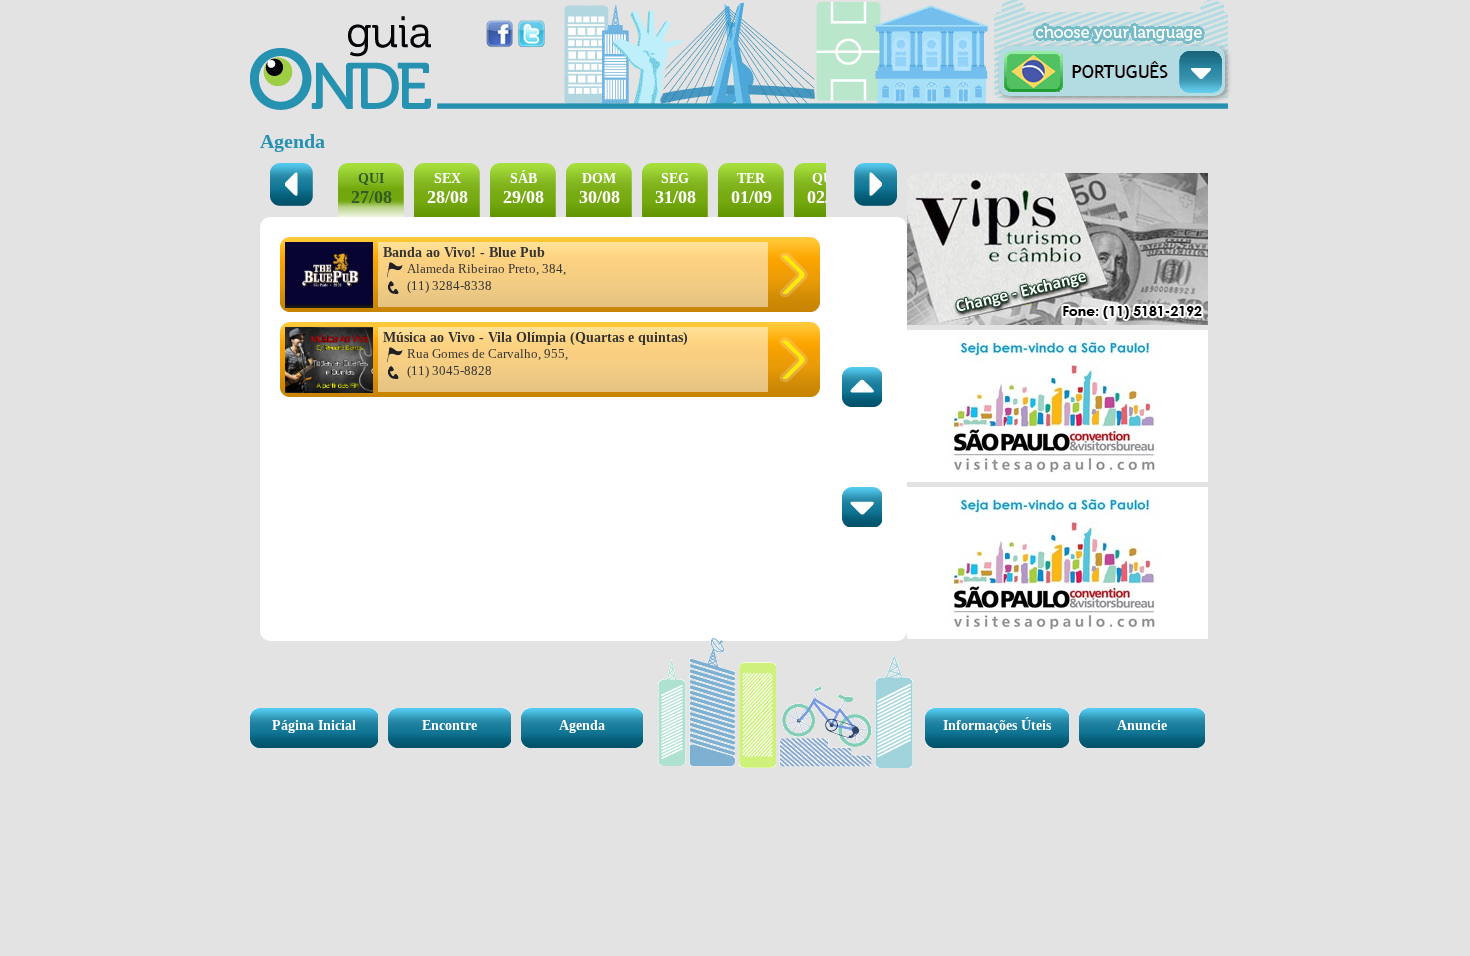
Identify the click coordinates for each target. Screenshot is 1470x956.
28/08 (447, 189)
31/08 (675, 189)
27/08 (371, 189)
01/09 (751, 189)
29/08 (523, 189)
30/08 (599, 189)
